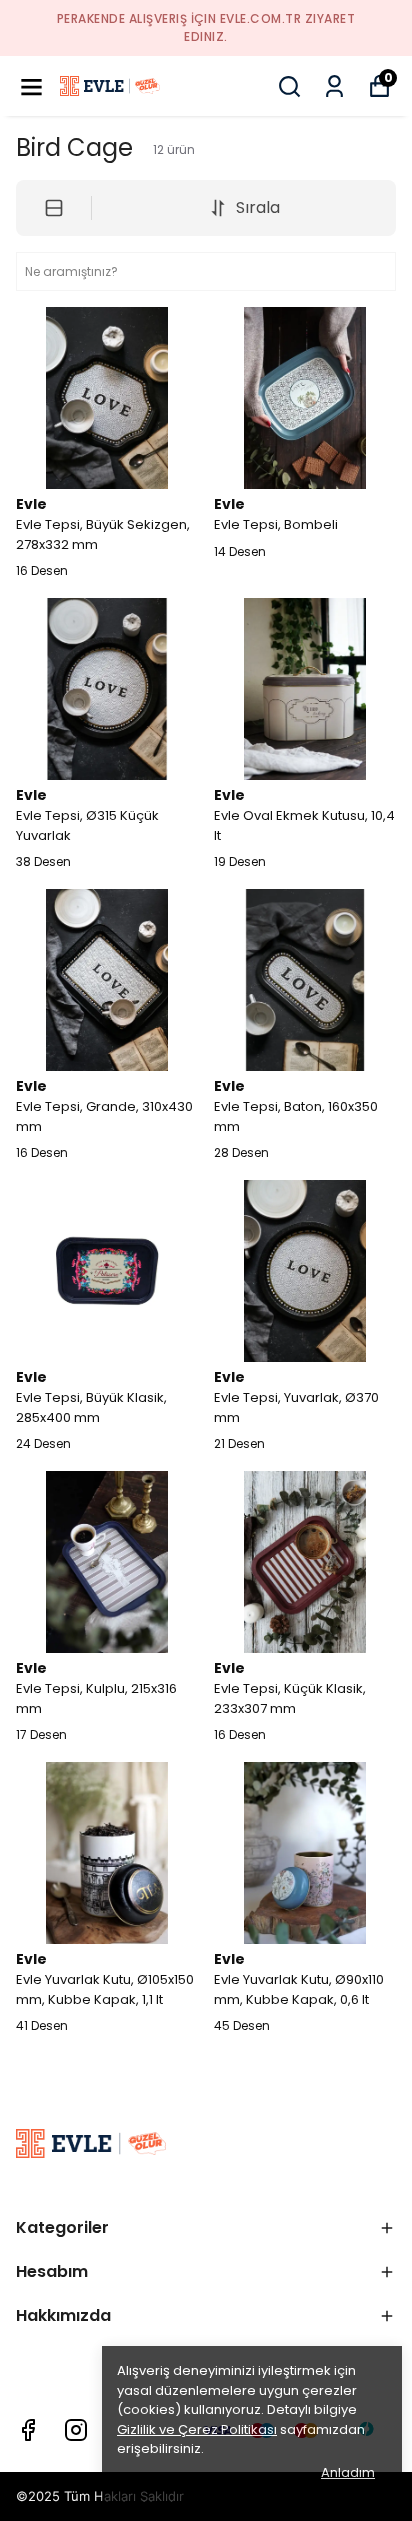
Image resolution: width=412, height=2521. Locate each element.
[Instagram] (76, 2430)
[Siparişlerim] (334, 86)
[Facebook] (28, 2430)
